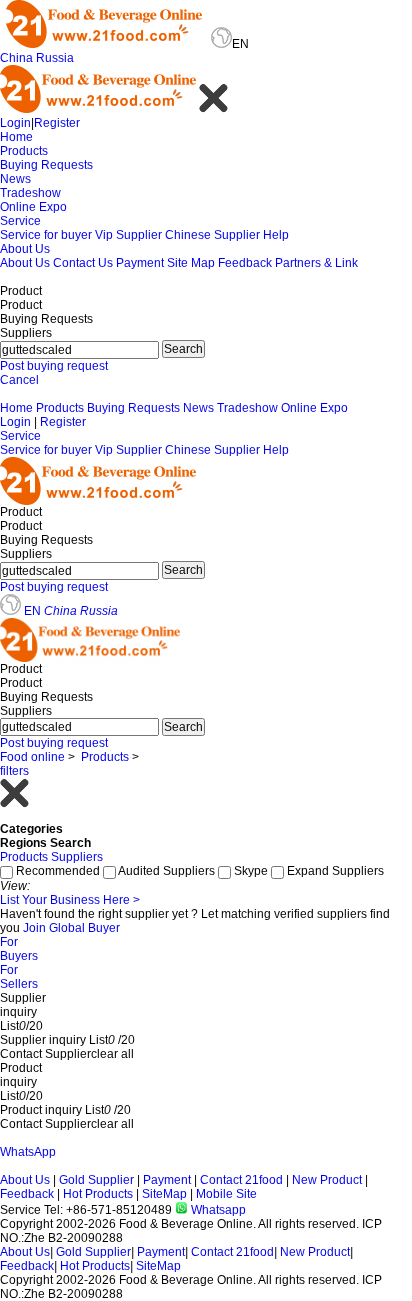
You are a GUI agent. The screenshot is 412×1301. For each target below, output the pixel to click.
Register (57, 123)
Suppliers (77, 857)
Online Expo (33, 207)
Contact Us (83, 263)
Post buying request (54, 366)
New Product (327, 1180)
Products (24, 151)
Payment (140, 263)
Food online (32, 757)
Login (15, 123)
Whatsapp (217, 1210)
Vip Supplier (128, 235)
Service (20, 221)
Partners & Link (316, 263)
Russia (55, 58)
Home (16, 137)
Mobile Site (226, 1194)
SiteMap (164, 1194)
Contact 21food (241, 1180)
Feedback (245, 263)
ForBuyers (19, 949)
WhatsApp (28, 1152)
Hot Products (98, 1194)
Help (276, 235)
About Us (25, 249)
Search (183, 349)
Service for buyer (46, 235)
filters (14, 771)
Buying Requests (46, 165)
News (15, 179)
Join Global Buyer (71, 928)
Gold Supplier (96, 1180)
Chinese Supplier (212, 235)
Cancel (19, 380)
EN (32, 611)
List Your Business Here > (70, 900)
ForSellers (19, 977)
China (16, 58)
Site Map (191, 263)
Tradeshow (30, 193)
